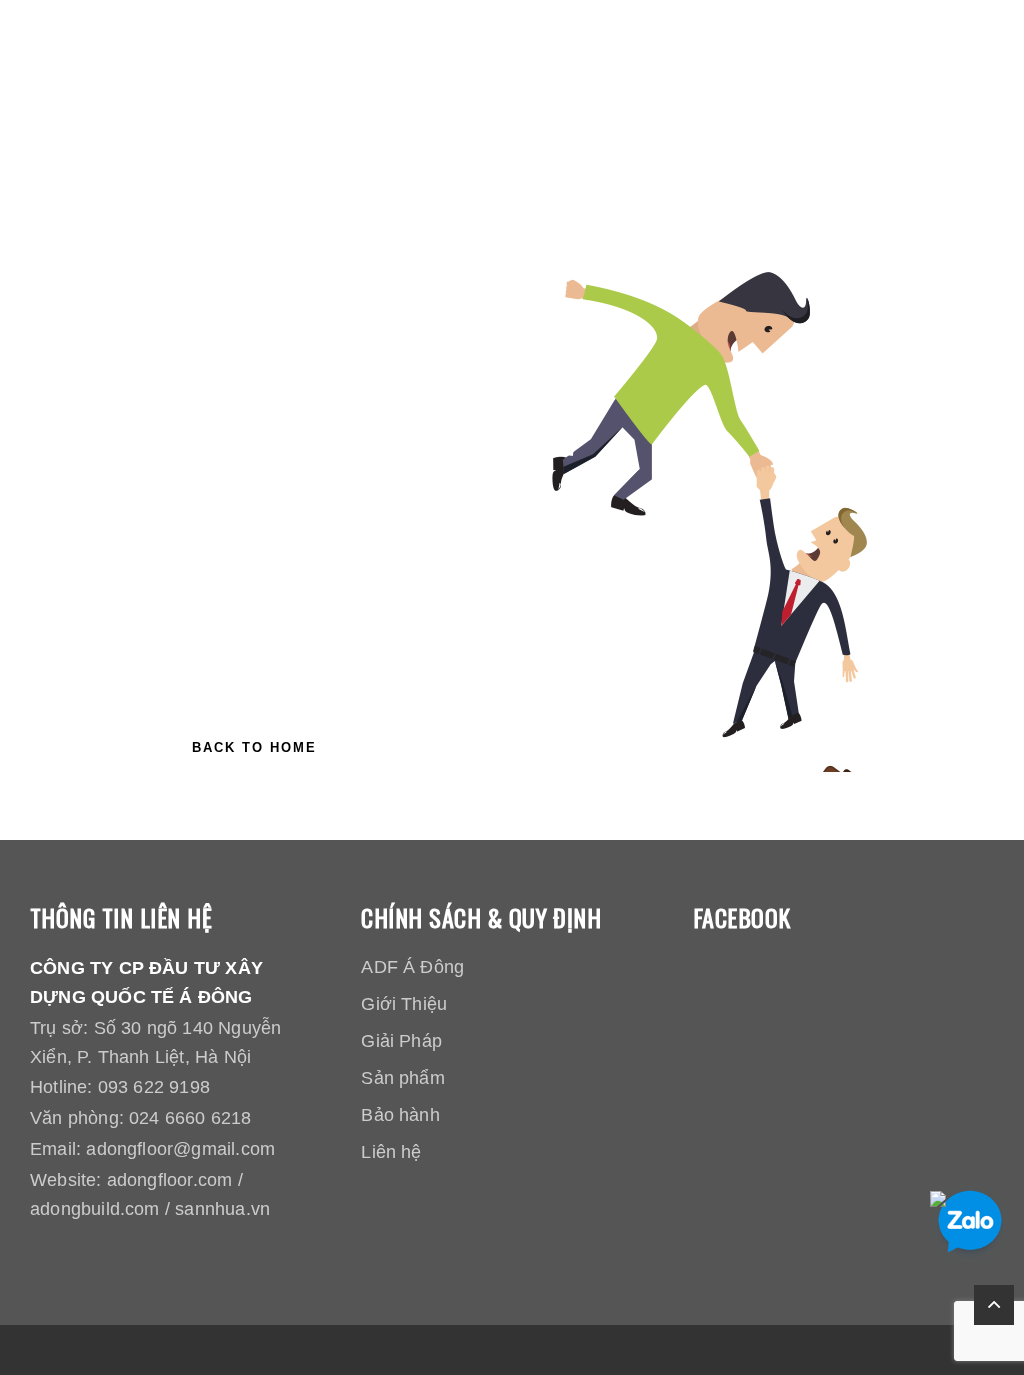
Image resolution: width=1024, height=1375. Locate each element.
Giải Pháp (401, 1041)
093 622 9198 (154, 1087)
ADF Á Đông (412, 967)
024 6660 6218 (190, 1118)
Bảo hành (400, 1115)
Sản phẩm (403, 1078)
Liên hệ (391, 1152)
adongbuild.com (95, 1209)
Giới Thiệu (404, 1004)
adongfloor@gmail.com (180, 1149)
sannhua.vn (222, 1209)
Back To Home (254, 747)
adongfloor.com (170, 1180)
